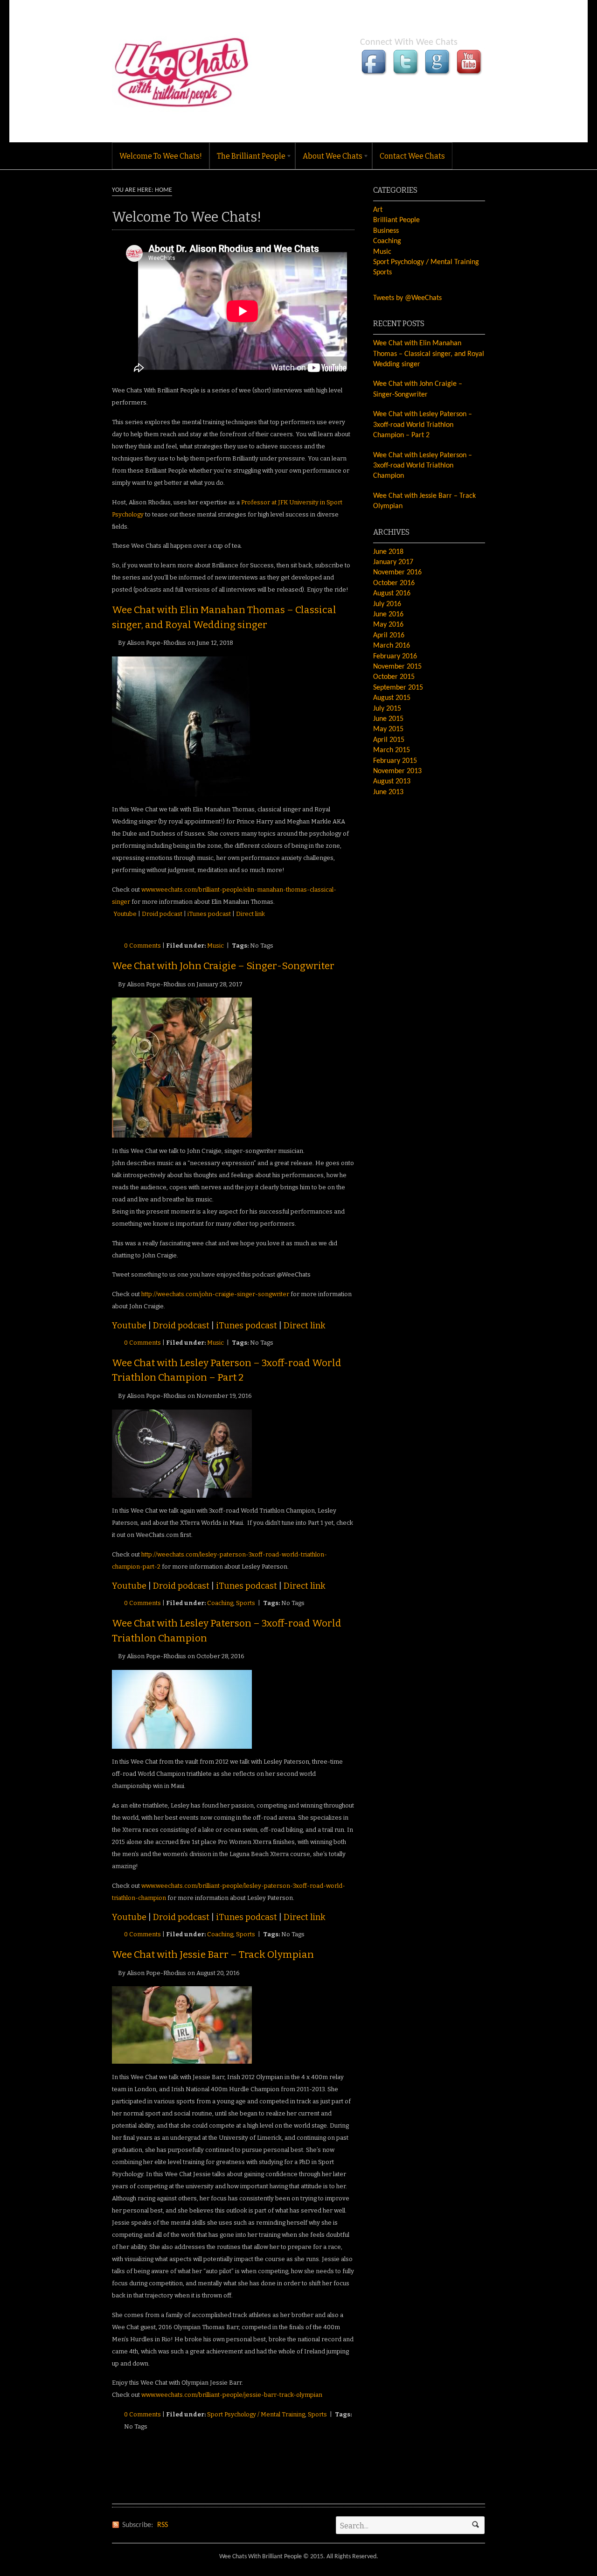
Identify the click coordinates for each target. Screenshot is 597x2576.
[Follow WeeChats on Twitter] (407, 73)
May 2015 (388, 729)
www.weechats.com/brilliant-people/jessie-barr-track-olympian (232, 2395)
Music (215, 946)
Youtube (125, 914)
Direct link (250, 914)
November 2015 (397, 667)
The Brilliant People (248, 158)
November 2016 (397, 572)
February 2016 (395, 656)
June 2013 (388, 792)
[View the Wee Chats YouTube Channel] (470, 73)
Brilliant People (396, 220)
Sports (246, 1603)
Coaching (220, 1603)
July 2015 (387, 709)
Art (378, 210)
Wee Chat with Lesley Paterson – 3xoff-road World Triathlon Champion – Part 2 (423, 425)
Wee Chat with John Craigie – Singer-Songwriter (223, 966)
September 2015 (398, 688)
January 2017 (393, 562)
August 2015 (392, 698)
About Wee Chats (329, 158)
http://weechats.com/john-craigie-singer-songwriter (215, 1294)
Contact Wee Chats (412, 156)
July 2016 (387, 604)
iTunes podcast (208, 914)
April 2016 (389, 635)
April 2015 (389, 740)
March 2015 (392, 750)
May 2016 (388, 625)
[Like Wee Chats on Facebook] (375, 73)
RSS (163, 2525)
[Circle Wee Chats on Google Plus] (438, 73)
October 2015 (394, 677)
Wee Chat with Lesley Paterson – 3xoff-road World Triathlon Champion (423, 466)
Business (386, 231)
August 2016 (392, 593)
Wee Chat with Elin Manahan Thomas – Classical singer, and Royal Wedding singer (429, 354)
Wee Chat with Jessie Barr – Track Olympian (213, 1955)
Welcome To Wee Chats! (161, 156)
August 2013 (392, 782)
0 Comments (142, 946)
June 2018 (388, 552)
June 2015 (388, 719)
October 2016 (394, 583)
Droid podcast (162, 914)
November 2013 (397, 771)
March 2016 (392, 646)
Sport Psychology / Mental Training (256, 2414)
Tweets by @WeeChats (407, 298)
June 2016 (388, 614)
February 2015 (395, 761)
